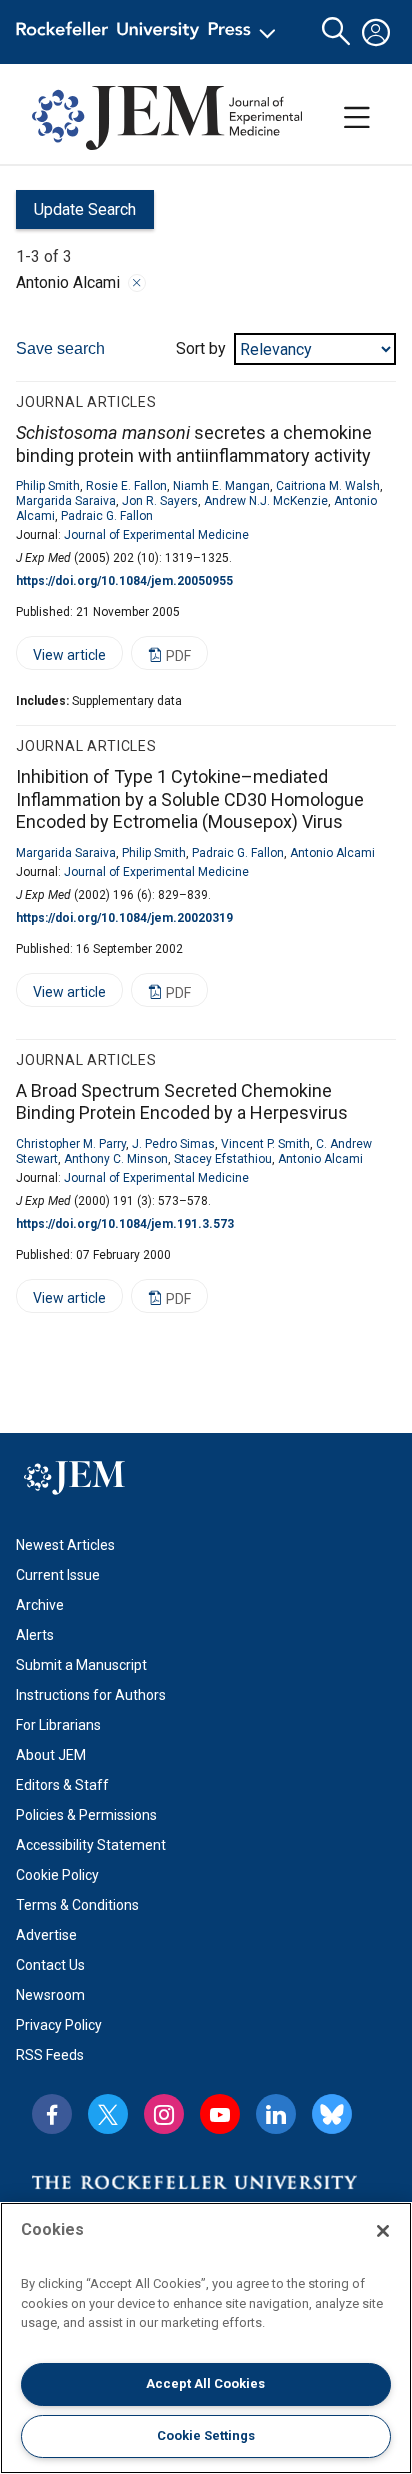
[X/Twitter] (108, 2114)
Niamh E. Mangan (221, 486)
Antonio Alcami (332, 853)
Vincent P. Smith (265, 1144)
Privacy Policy (59, 2025)
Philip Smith (48, 486)
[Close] (137, 283)
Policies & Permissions (86, 1815)
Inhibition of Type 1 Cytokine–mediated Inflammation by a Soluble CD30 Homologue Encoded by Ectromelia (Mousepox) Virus (190, 799)
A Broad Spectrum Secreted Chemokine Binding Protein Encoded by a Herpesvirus (182, 1102)
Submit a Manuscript (81, 1665)
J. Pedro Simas (173, 1144)
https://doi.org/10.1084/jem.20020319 (124, 918)
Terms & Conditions (77, 1905)
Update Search (76, 214)
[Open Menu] (149, 32)
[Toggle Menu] (357, 118)
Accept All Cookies (205, 2383)
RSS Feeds (50, 2055)
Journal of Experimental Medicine (156, 535)
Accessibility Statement (91, 1845)
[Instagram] (164, 2114)
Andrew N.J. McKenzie (266, 501)
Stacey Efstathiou (223, 1159)
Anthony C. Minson (116, 1159)
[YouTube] (220, 2114)
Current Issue (58, 1575)
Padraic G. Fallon (107, 516)
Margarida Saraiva (66, 501)
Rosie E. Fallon (126, 486)
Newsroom (50, 1995)
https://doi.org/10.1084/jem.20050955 (124, 581)
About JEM (51, 1755)
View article (61, 658)
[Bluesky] (332, 2114)
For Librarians (58, 1725)
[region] (206, 2338)
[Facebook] (52, 2114)
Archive (40, 1605)
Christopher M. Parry (71, 1144)
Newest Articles (65, 1545)
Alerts (35, 1635)
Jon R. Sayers (160, 501)
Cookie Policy (57, 1875)
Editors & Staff (62, 1785)
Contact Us (50, 1965)
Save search (60, 348)
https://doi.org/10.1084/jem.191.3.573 (125, 1224)
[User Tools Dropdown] (376, 32)
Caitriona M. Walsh (328, 486)
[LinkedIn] (276, 2114)
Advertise (46, 1935)
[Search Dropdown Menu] (336, 32)
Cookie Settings (206, 2435)
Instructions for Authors (91, 1695)
